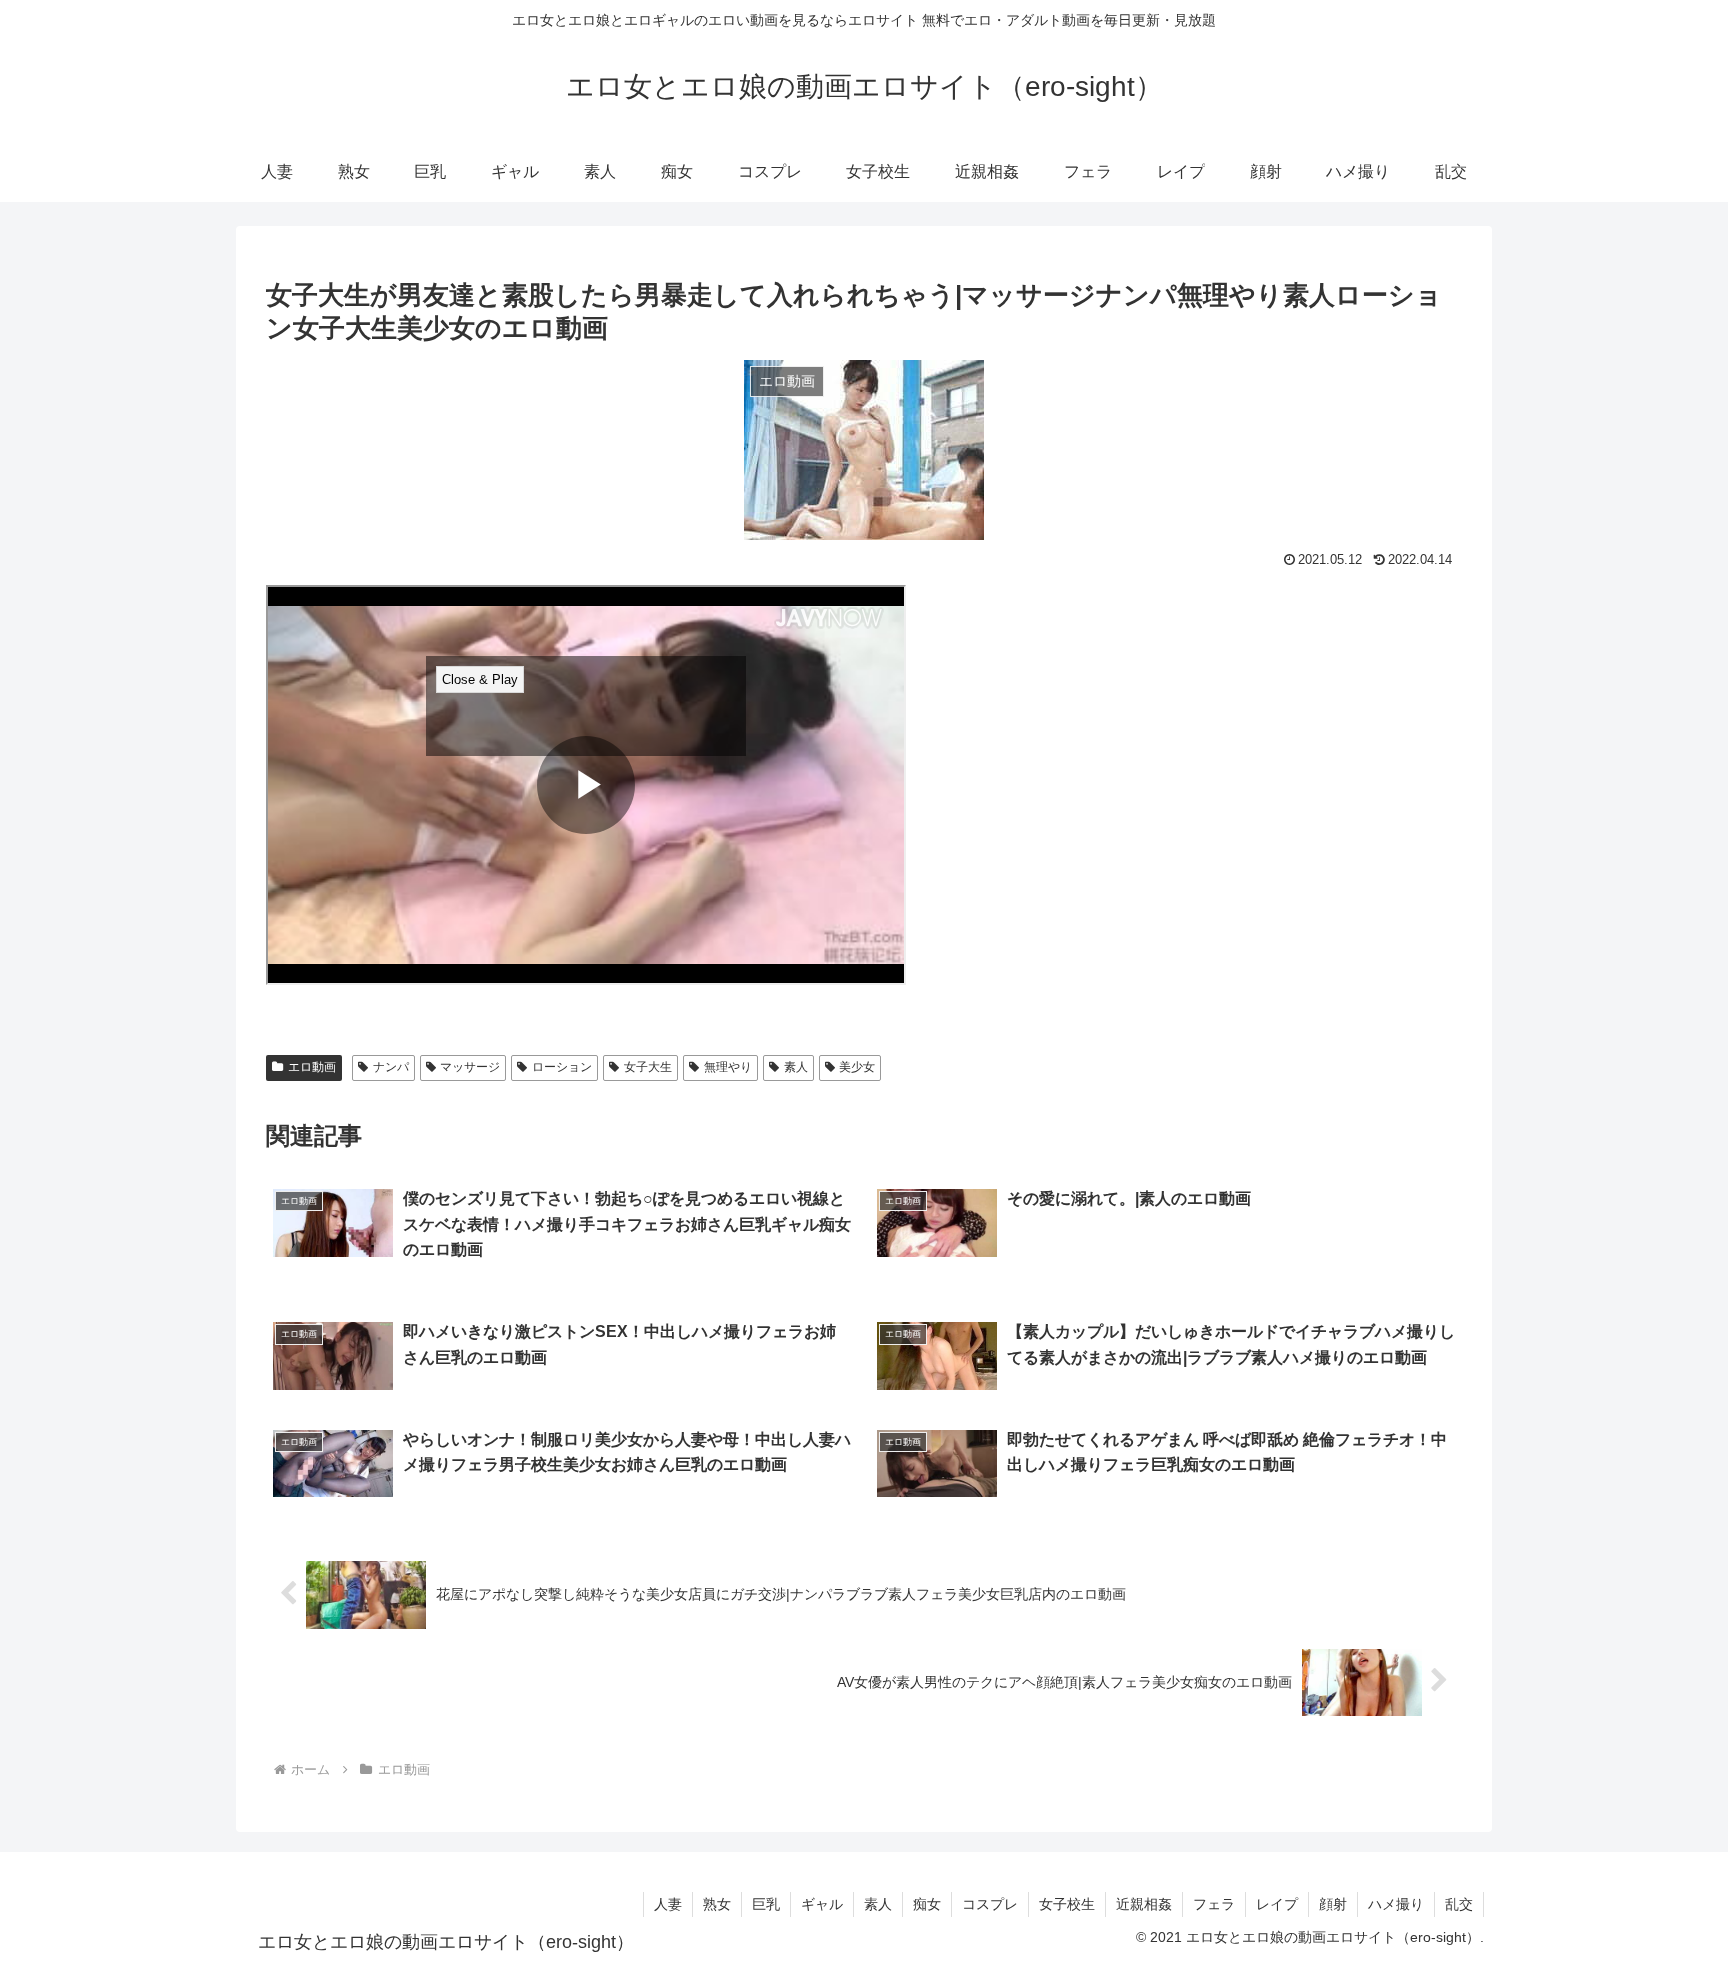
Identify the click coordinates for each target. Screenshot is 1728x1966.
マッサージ (470, 1067)
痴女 (927, 1904)
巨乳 (766, 1904)
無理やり (728, 1067)
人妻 (668, 1904)
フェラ (1214, 1904)
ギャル (822, 1904)
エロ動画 (312, 1067)
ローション (562, 1067)
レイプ (1277, 1904)
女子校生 (1067, 1904)
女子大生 (648, 1067)
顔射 (1333, 1904)
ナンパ (391, 1067)
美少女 (857, 1067)
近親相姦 (1144, 1904)
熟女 (717, 1904)
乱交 (1459, 1904)
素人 (796, 1067)
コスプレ (990, 1904)
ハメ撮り (1396, 1904)
